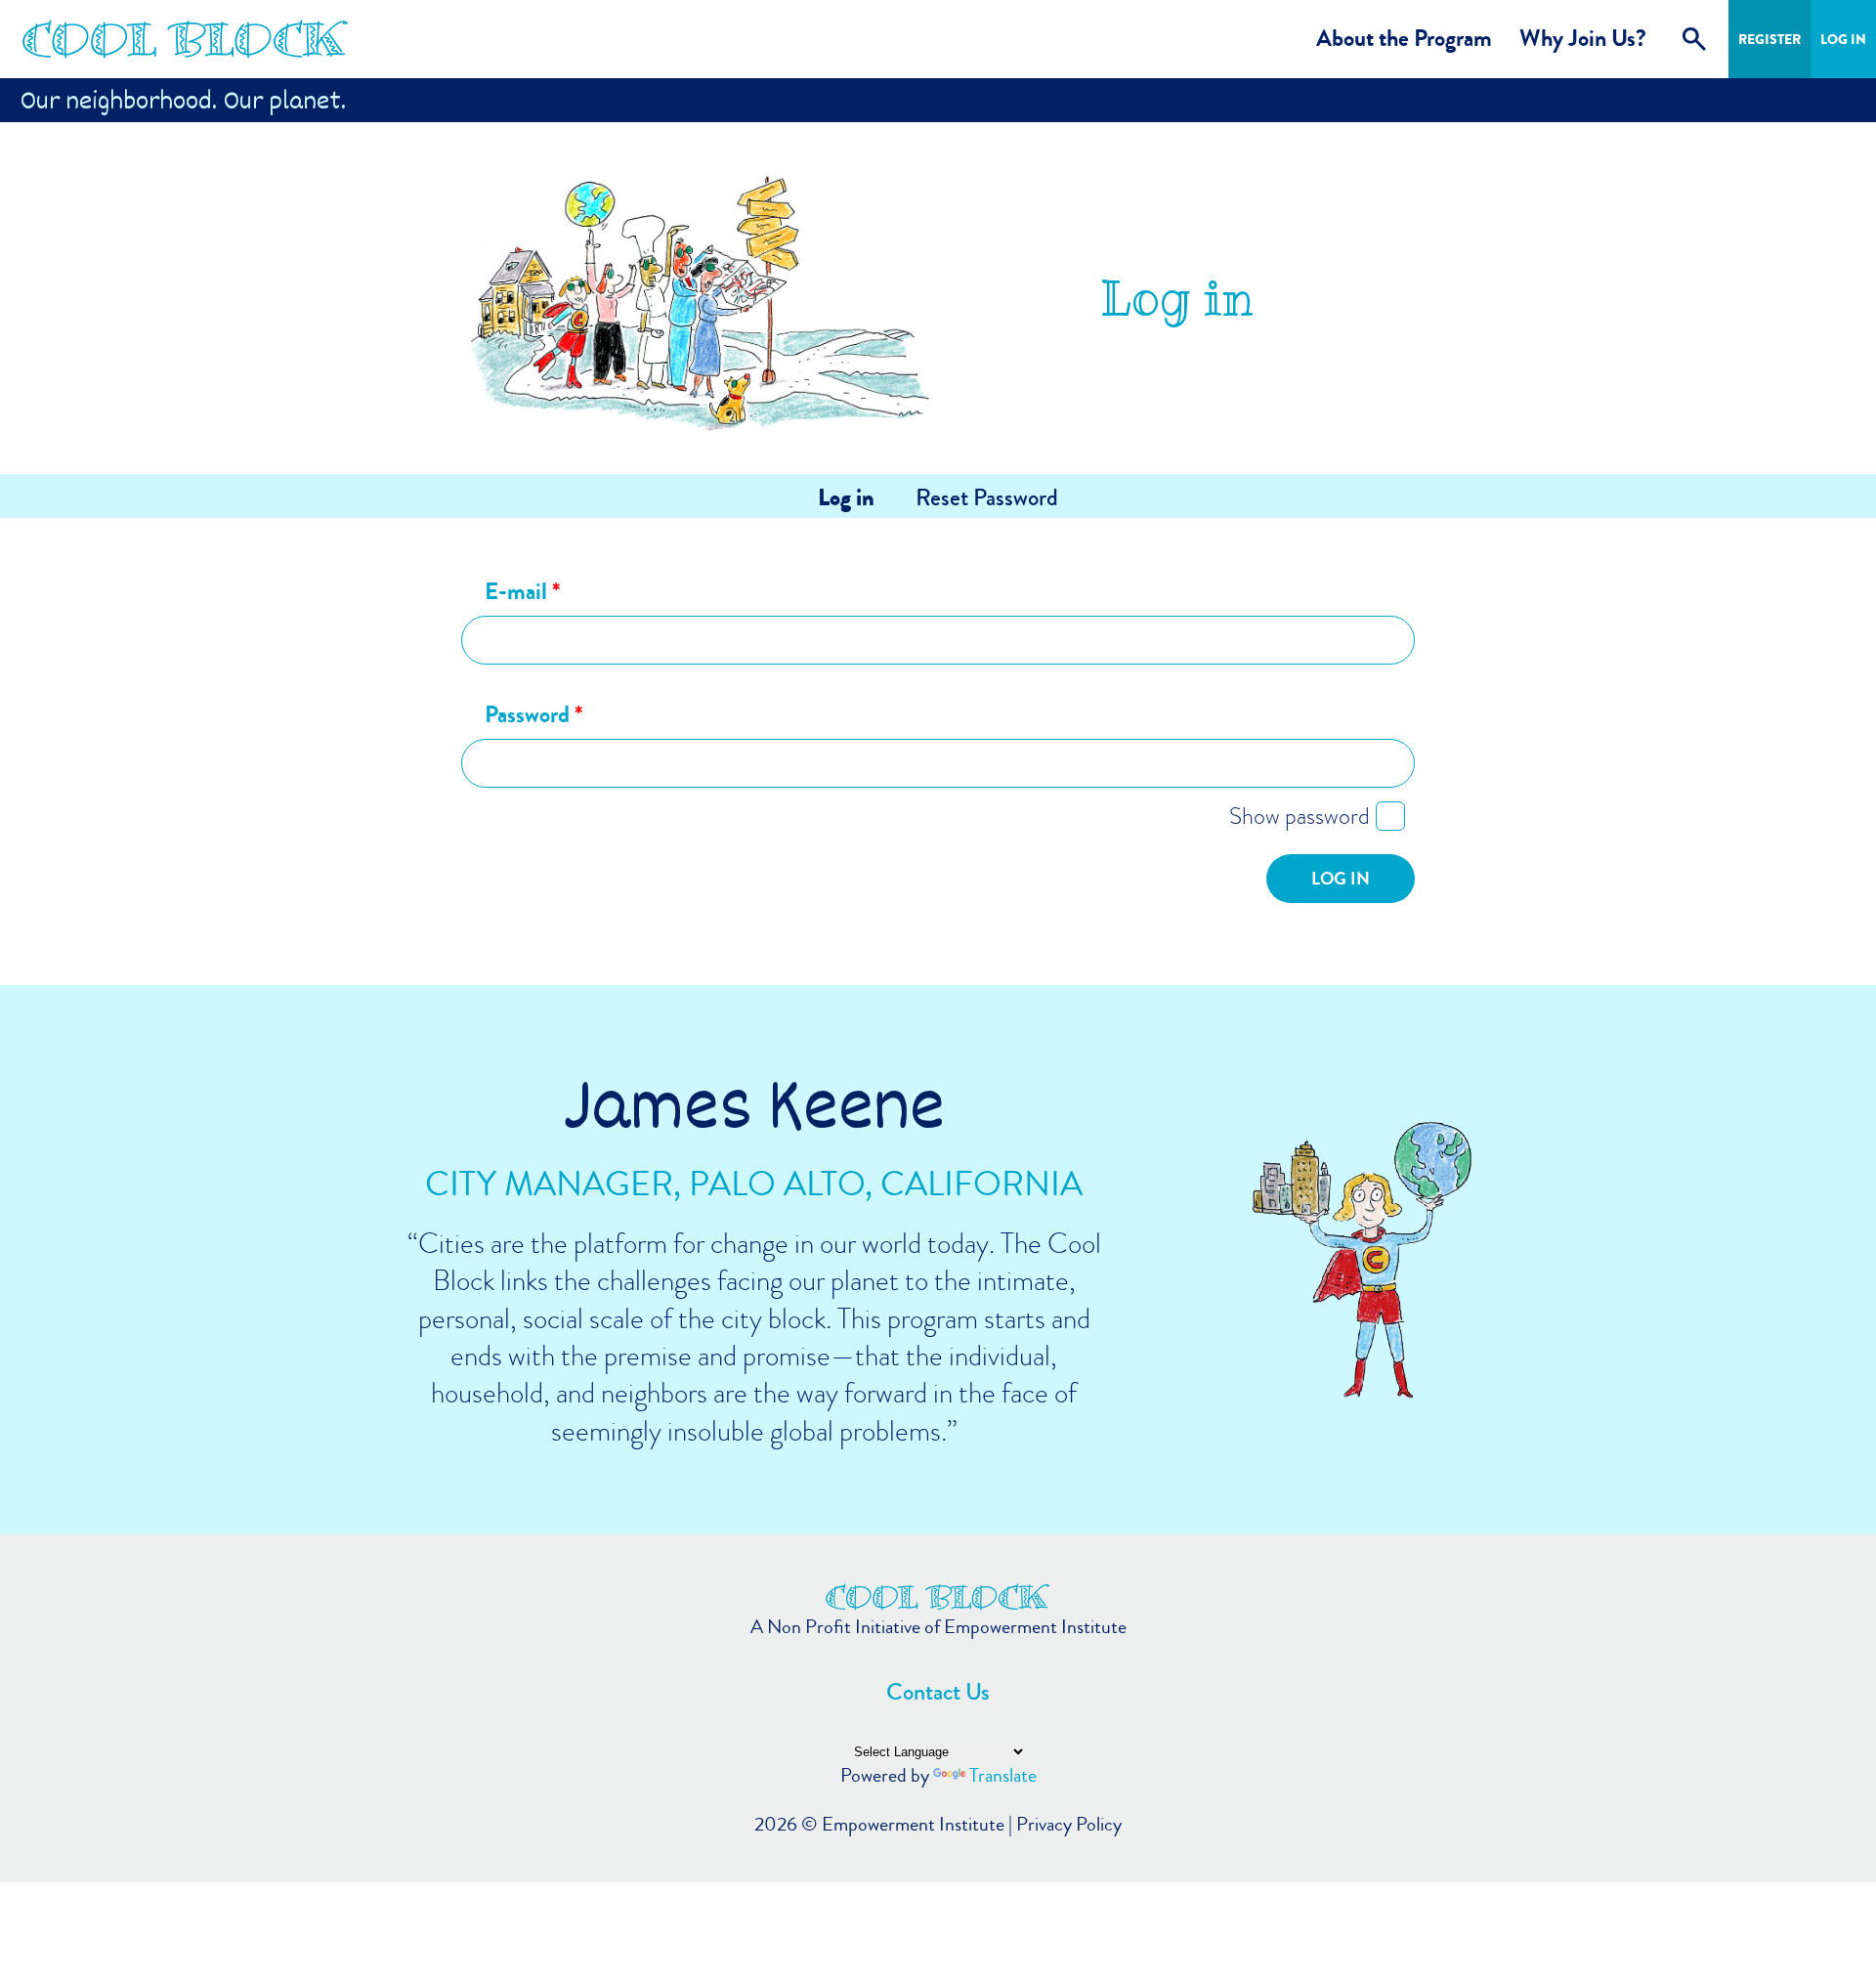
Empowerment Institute (913, 1824)
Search (1694, 39)
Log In (1843, 40)
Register (1769, 40)
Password (533, 715)
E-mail (522, 592)
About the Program (1404, 39)
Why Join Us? (1583, 39)
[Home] (186, 39)
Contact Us (938, 1692)
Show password (1300, 816)
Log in (846, 498)
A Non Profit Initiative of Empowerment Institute (938, 1627)
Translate (1003, 1775)
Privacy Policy (1069, 1824)
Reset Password (987, 498)
